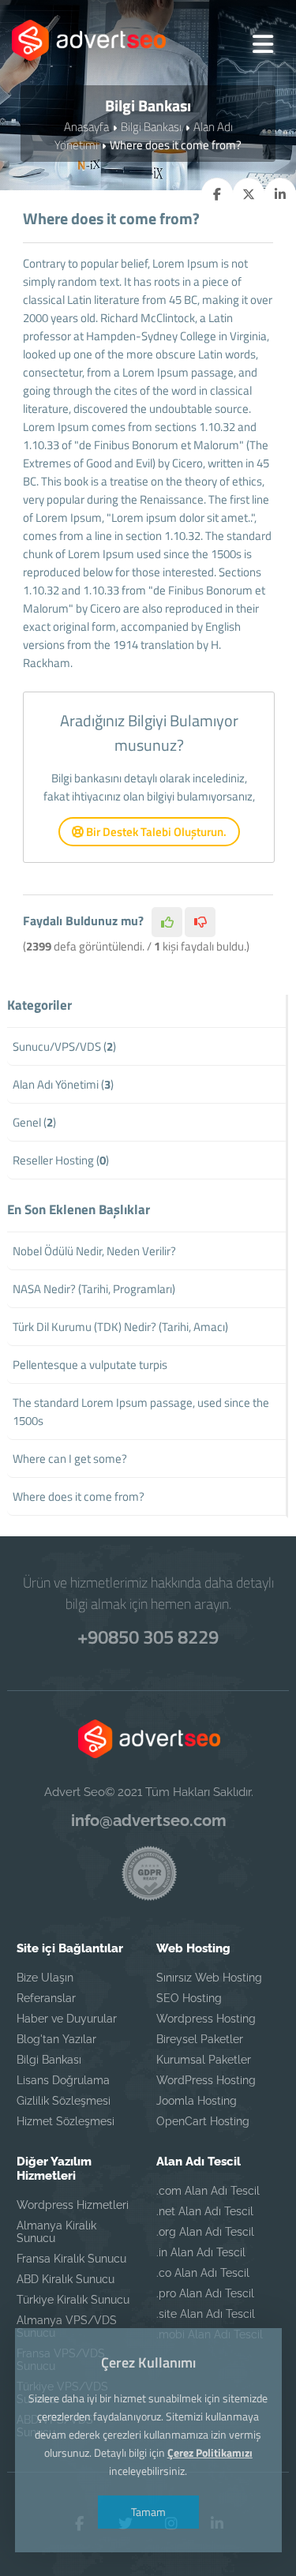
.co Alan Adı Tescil (203, 2273)
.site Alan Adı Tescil (206, 2314)
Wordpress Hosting (206, 2019)
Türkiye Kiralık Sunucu (73, 2300)
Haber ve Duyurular (67, 2019)
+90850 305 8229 (148, 1637)
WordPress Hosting (206, 2080)
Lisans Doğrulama (63, 2080)
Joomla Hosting (197, 2101)
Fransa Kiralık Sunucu (71, 2259)
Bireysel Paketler (200, 2039)
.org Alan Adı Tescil (205, 2232)
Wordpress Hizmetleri (73, 2205)
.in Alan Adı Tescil (201, 2252)
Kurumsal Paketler (204, 2060)
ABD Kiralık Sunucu (66, 2279)
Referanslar (46, 1998)
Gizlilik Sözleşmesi (64, 2101)
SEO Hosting (189, 1998)
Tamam (148, 2512)
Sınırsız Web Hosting (209, 1978)
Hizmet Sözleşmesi (66, 2121)
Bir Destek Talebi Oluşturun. (155, 832)
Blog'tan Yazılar (56, 2039)
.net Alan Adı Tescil (205, 2211)
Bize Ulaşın (45, 1978)
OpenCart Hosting (203, 2121)
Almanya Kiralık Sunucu (56, 2232)
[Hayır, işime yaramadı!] (200, 922)
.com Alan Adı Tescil (208, 2191)
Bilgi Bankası (151, 127)
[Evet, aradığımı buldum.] (167, 922)
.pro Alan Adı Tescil (205, 2293)
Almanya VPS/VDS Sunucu (67, 2327)
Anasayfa (86, 127)
